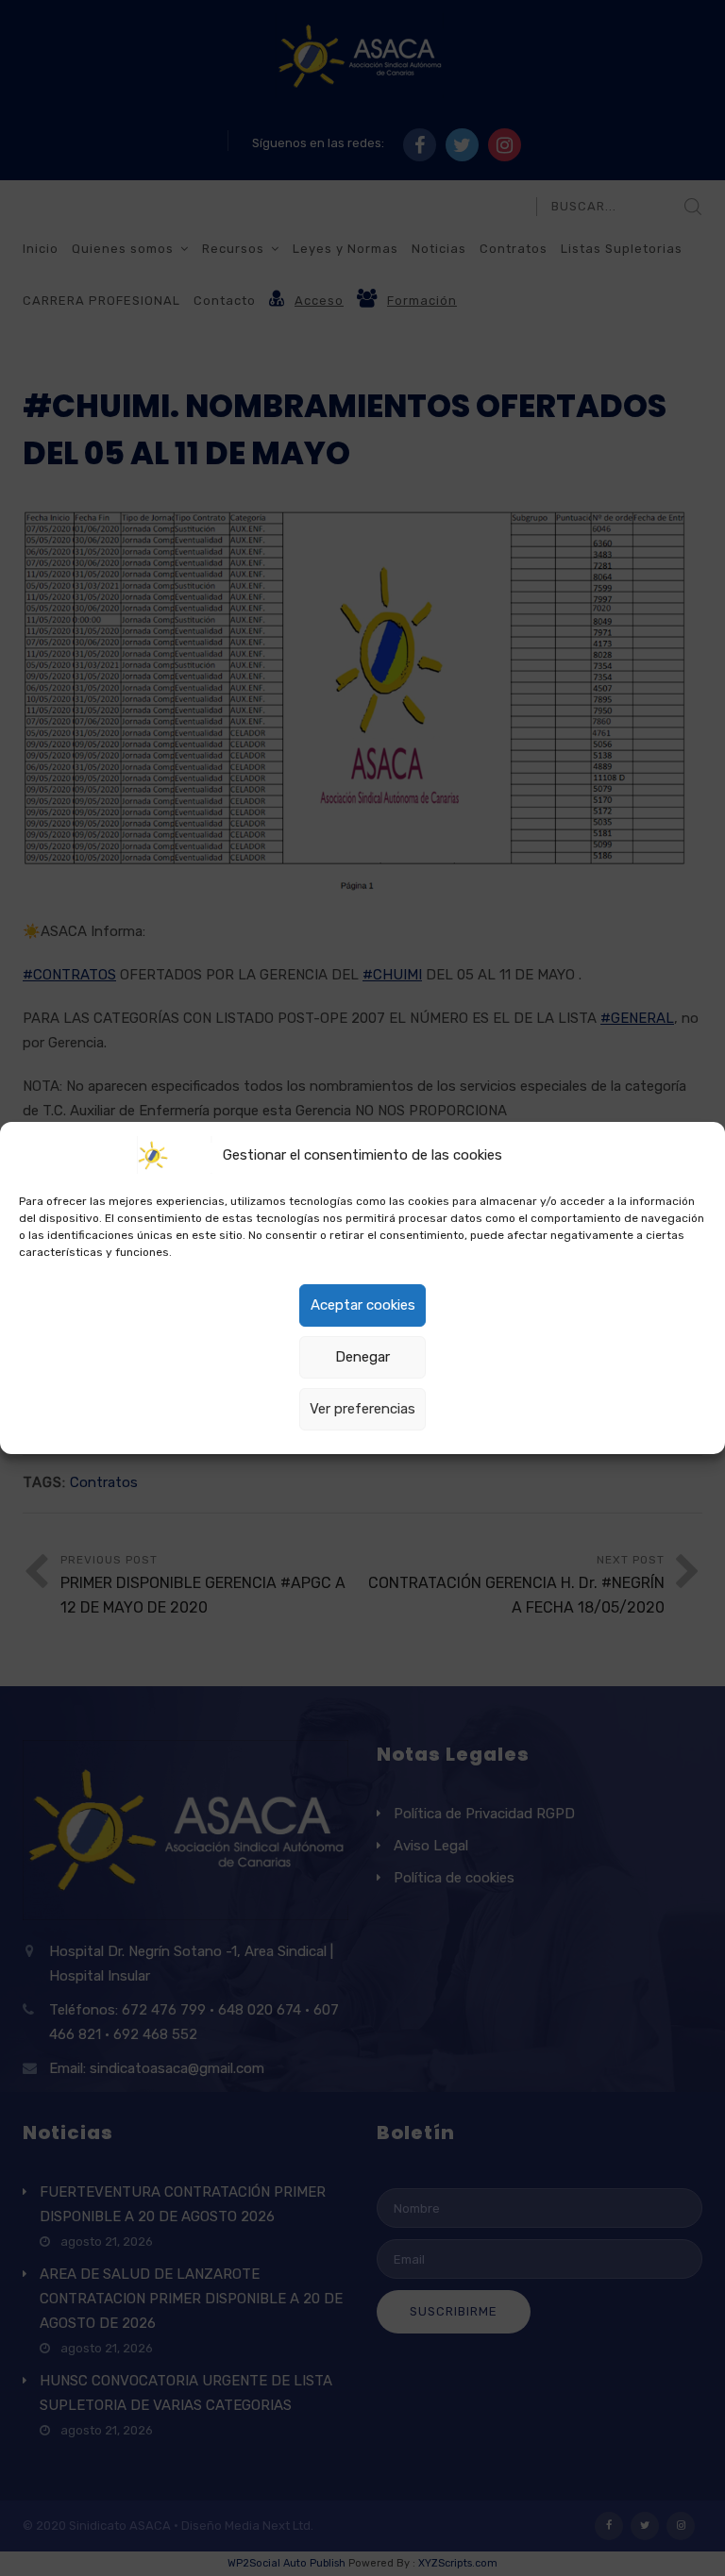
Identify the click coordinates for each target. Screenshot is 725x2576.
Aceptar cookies (363, 1305)
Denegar (362, 1357)
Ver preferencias (362, 1409)
